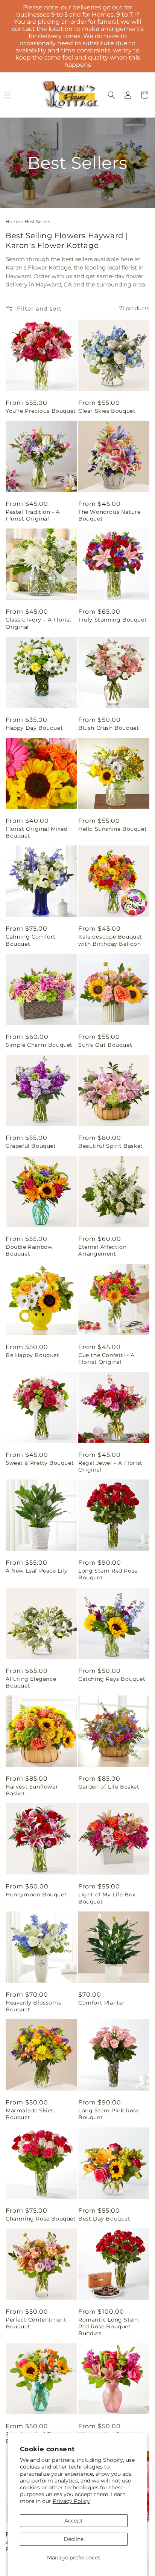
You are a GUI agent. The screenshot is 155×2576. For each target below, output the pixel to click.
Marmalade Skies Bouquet (30, 2114)
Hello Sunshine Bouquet (112, 829)
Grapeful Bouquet (31, 1146)
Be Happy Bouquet (33, 1355)
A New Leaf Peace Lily (37, 1571)
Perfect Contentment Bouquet (36, 2323)
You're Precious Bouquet (41, 411)
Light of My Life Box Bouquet (107, 1898)
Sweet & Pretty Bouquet (40, 1463)
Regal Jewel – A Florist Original (110, 1466)
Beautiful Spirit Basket (111, 1146)
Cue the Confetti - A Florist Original (106, 1358)
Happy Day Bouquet (34, 728)
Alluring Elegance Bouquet (31, 1682)
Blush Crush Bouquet (109, 728)
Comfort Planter (102, 2003)
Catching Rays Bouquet (112, 1679)
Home (13, 221)
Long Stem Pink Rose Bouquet (109, 2114)
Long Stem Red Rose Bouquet (108, 1574)
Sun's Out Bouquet (105, 1045)
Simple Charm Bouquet (39, 1045)
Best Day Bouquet (104, 2219)
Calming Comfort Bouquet (31, 940)
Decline (74, 2539)
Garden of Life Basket (109, 1787)
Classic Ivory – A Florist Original (39, 623)
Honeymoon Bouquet (36, 1894)
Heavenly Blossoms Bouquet (33, 2006)
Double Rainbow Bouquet (29, 1250)
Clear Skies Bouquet (107, 411)
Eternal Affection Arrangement (102, 1250)
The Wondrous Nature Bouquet (109, 515)
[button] (111, 95)
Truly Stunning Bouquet (112, 620)
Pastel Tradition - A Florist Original (33, 515)
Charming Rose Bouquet (41, 2219)
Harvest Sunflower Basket (32, 1790)
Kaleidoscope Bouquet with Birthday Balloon (110, 940)
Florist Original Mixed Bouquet (36, 832)
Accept (74, 2521)
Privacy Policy (71, 2501)
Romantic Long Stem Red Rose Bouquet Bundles (109, 2326)
